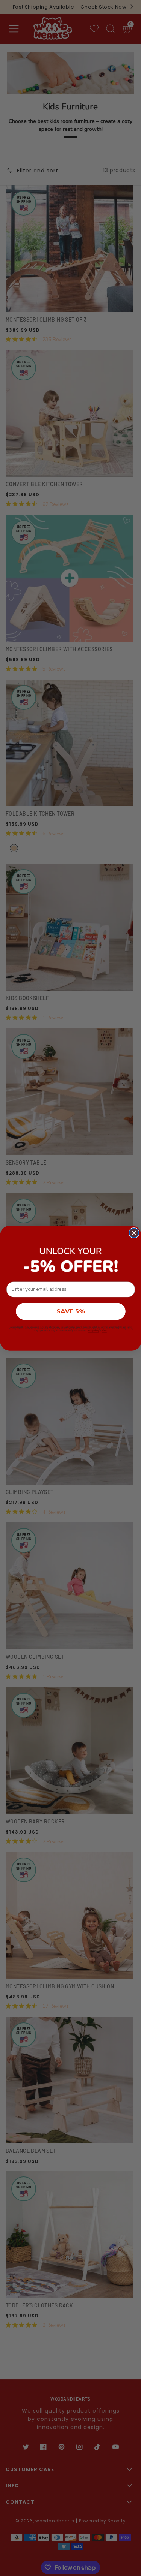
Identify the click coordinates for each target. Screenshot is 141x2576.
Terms (104, 1331)
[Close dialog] (134, 1233)
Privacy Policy (93, 1331)
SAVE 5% (71, 1311)
